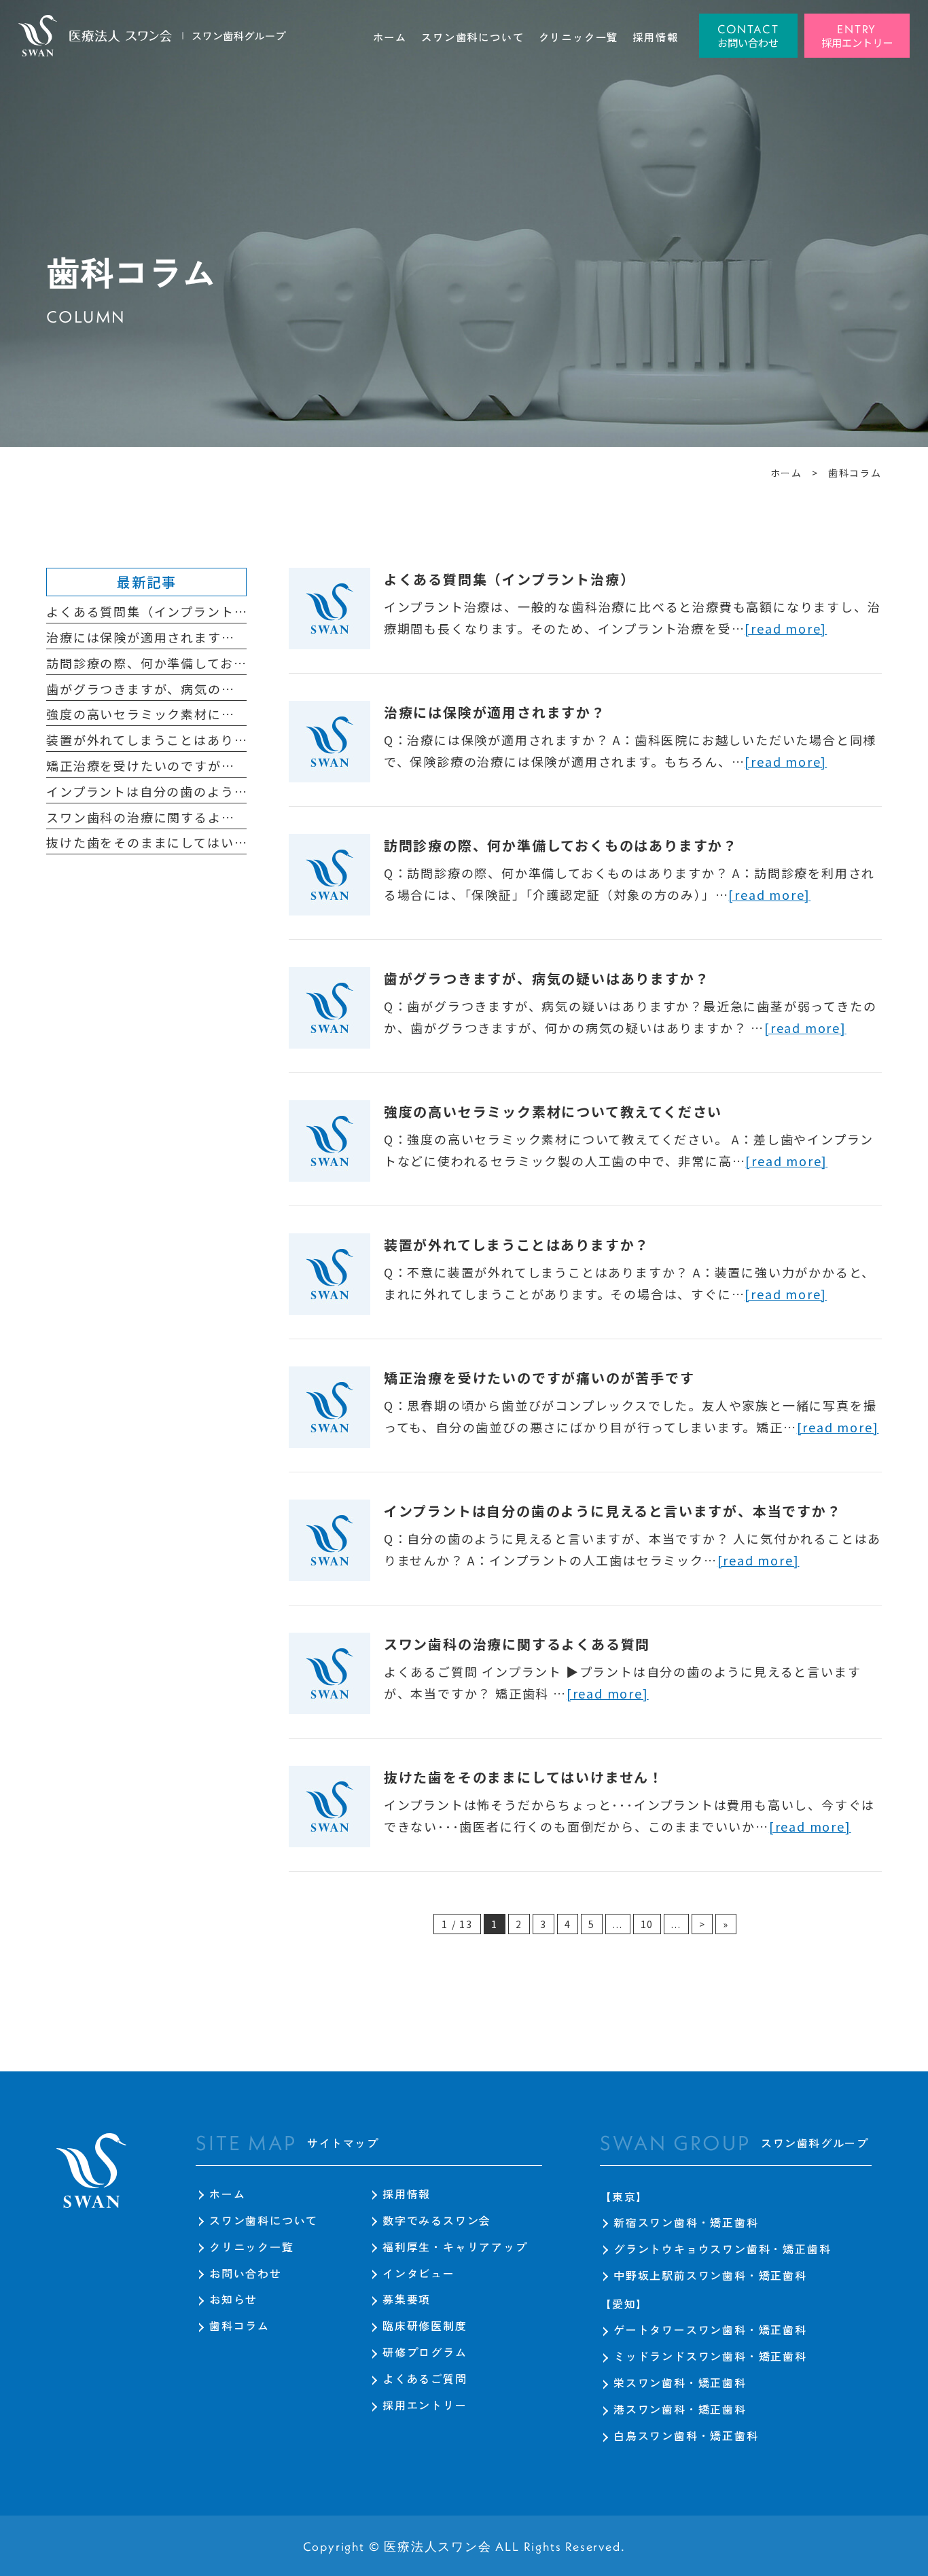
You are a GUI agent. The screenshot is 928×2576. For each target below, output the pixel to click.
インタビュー (419, 2273)
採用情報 (407, 2194)
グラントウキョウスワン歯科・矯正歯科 (722, 2249)
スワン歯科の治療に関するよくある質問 (517, 1644)
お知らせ (233, 2299)
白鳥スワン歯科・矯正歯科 (686, 2435)
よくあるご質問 (425, 2378)
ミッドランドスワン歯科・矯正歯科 (710, 2356)
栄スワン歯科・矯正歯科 (680, 2382)
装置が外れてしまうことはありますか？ (517, 1245)
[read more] (786, 628)
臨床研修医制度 (425, 2325)
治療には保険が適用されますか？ (495, 712)
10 (647, 1924)
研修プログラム (425, 2352)
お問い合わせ (246, 2273)
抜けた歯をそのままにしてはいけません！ (524, 1777)
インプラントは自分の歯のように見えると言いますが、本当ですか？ (613, 1511)
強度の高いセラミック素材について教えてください (553, 1111)
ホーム (227, 2194)
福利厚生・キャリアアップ (455, 2247)
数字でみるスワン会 (437, 2220)
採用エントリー (425, 2405)
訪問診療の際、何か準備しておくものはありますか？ (561, 845)
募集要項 (407, 2299)
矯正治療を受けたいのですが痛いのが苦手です (539, 1378)
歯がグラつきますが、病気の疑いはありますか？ (547, 978)
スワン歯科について (264, 2220)
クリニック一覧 (252, 2247)
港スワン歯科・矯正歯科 (680, 2409)
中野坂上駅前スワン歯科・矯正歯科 (710, 2275)
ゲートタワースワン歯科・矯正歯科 (710, 2329)
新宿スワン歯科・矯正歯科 (686, 2222)
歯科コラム (239, 2325)
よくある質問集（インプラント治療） (510, 579)
